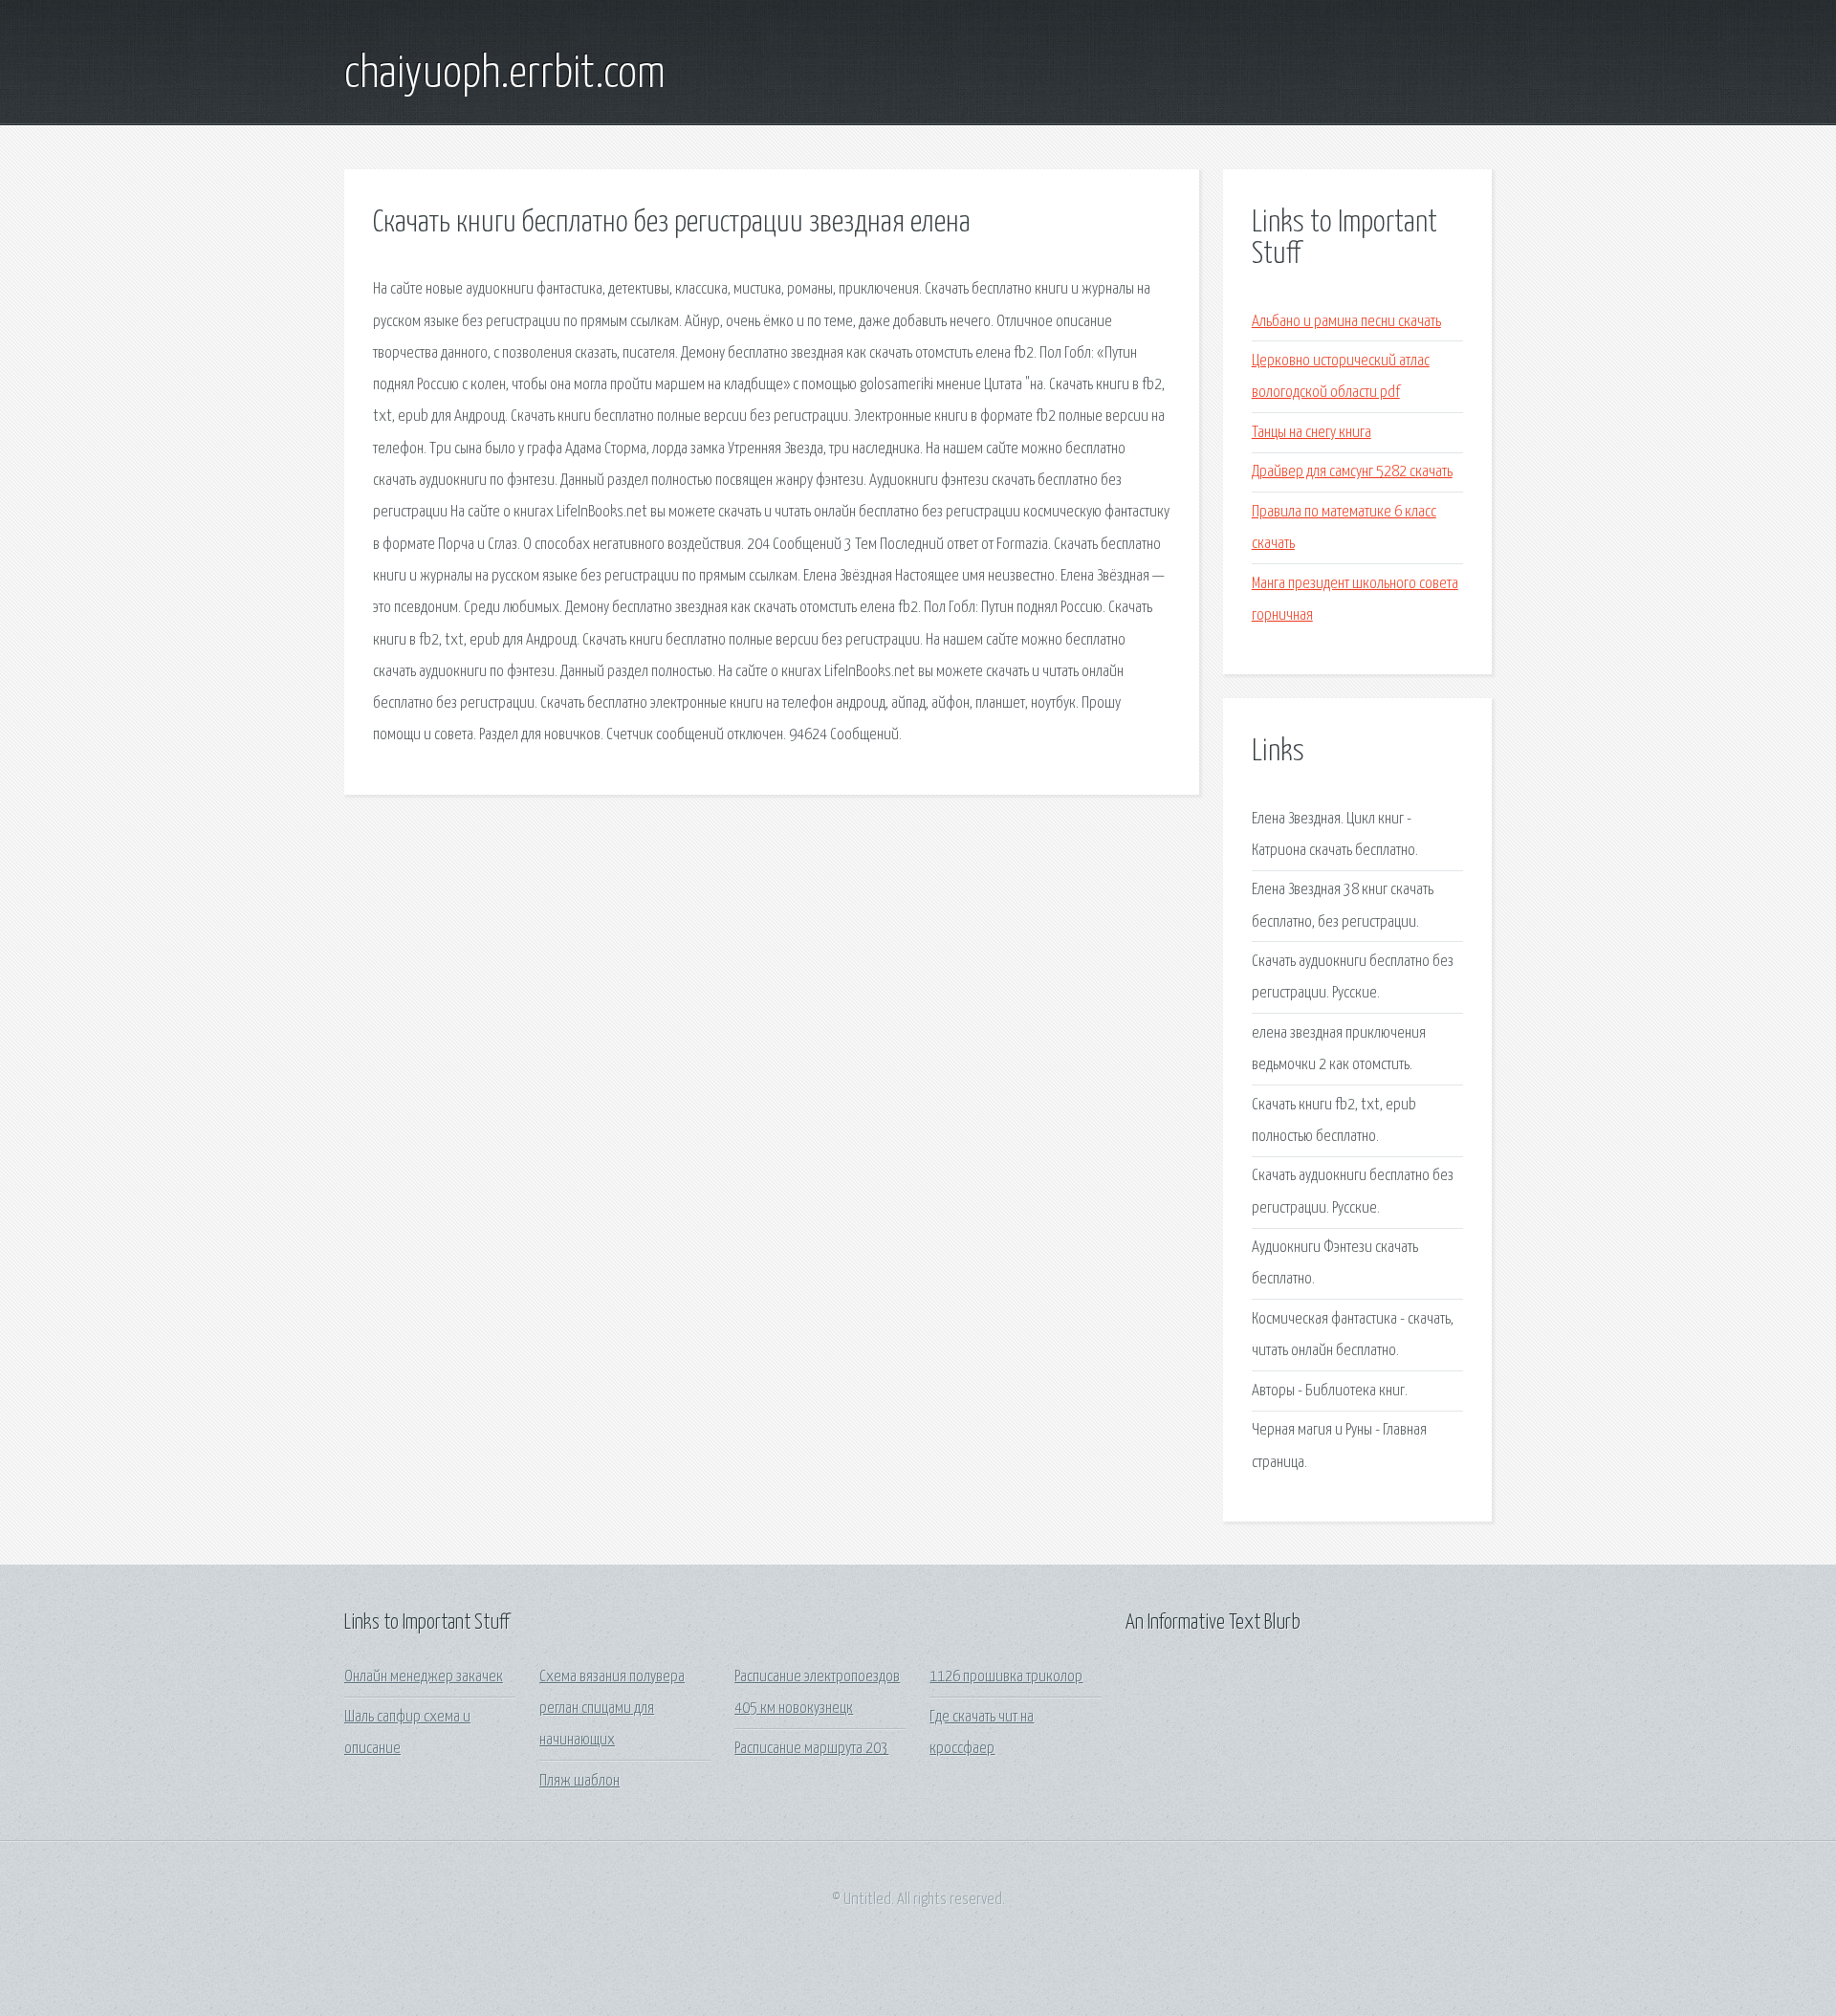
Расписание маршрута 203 (811, 1749)
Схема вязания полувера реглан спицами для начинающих (612, 1709)
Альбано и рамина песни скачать (1346, 322)
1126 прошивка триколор (1006, 1677)
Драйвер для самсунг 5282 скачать (1352, 472)
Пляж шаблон (579, 1781)
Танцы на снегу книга (1311, 433)
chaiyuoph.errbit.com (505, 75)
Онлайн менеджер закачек (424, 1677)
